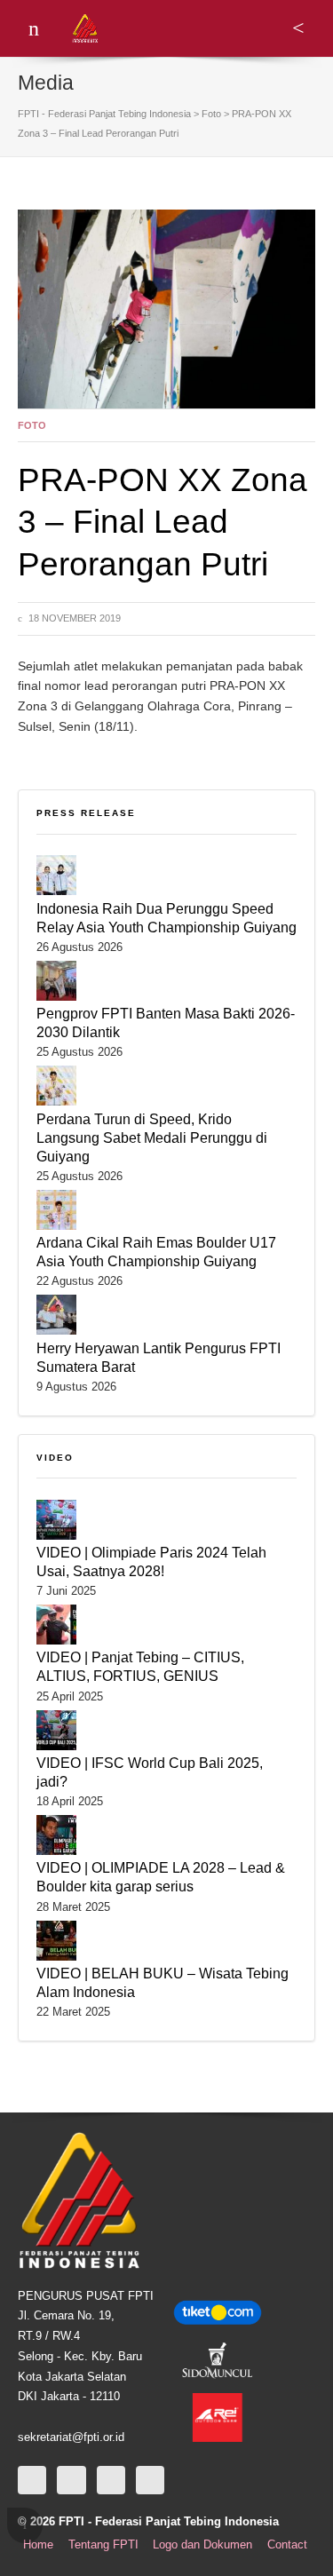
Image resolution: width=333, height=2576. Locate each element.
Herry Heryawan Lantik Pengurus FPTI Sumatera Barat (159, 1357)
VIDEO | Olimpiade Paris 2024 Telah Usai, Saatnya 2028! (151, 1561)
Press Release (86, 813)
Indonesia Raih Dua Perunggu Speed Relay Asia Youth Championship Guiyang (166, 918)
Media (46, 83)
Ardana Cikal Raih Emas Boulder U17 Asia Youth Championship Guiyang (156, 1252)
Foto (32, 425)
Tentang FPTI (103, 2545)
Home (38, 2545)
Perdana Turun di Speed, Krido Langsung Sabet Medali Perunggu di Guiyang (152, 1137)
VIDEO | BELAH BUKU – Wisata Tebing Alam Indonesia (163, 1982)
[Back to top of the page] (25, 2525)
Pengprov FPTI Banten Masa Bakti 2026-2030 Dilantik (166, 1022)
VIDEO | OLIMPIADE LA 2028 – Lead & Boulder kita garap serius (161, 1877)
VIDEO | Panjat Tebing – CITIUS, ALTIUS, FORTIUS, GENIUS (140, 1666)
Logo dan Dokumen (202, 2545)
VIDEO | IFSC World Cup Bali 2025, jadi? (150, 1772)
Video (55, 1458)
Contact (287, 2545)
